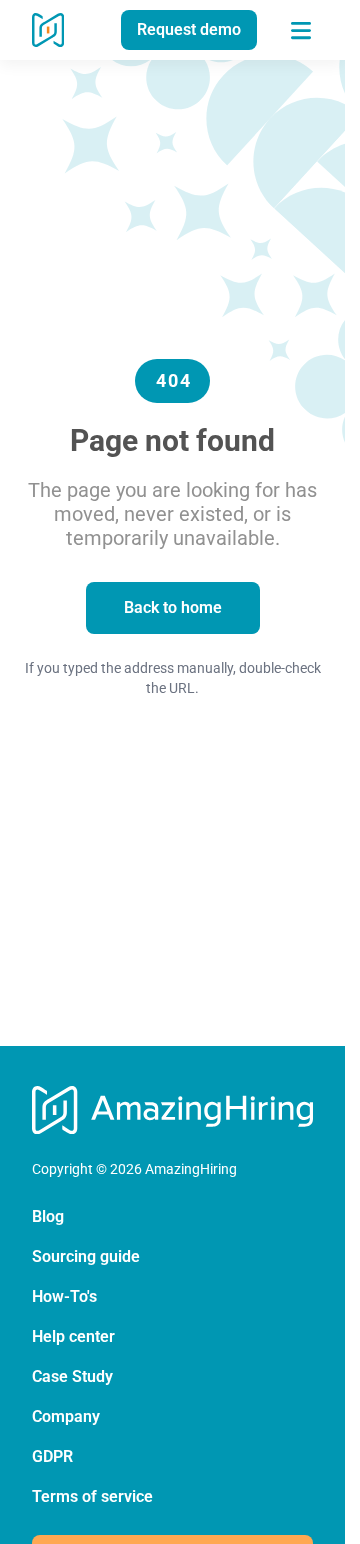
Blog (48, 1216)
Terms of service (92, 1496)
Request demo (189, 29)
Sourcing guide (86, 1256)
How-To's (64, 1296)
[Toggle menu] (301, 30)
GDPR (52, 1456)
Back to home (173, 607)
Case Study (72, 1376)
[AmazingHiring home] (48, 30)
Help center (73, 1336)
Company (66, 1416)
